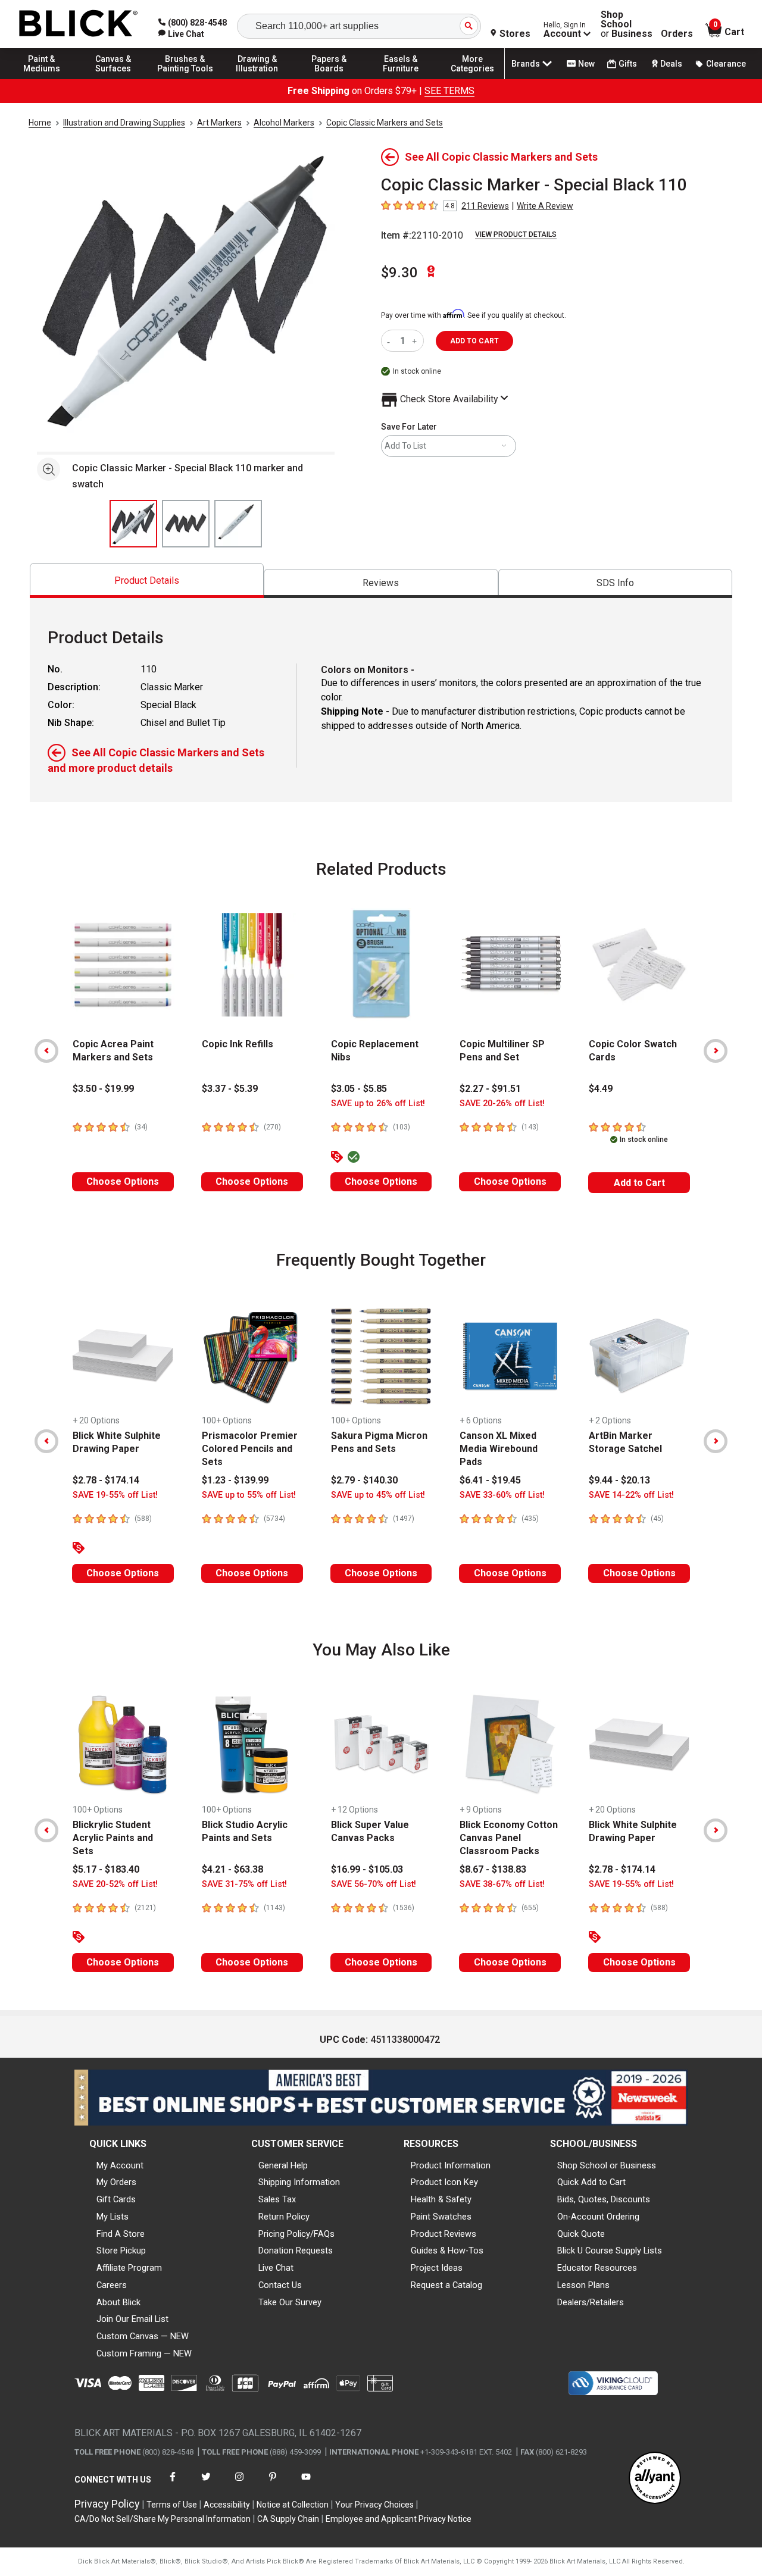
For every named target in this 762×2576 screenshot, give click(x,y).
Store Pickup (121, 2251)
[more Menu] (473, 79)
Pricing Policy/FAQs (296, 2234)
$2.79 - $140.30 (364, 1480)
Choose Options (123, 1181)
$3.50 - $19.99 (103, 1089)
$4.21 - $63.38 (232, 1869)
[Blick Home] (79, 24)
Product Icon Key (444, 2182)
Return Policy (284, 2217)
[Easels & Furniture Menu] (401, 79)
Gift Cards (116, 2199)
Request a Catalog (446, 2285)
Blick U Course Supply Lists (610, 2251)
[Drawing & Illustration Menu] (257, 79)
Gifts (628, 64)
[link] (181, 34)
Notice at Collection (293, 2505)
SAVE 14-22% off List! (631, 1495)
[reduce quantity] (391, 341)
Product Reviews (444, 2234)
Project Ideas (437, 2268)
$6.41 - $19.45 (490, 1480)
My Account (120, 2165)
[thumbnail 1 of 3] (133, 524)
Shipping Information (299, 2182)
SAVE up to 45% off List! (378, 1495)
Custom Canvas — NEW (143, 2336)
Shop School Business (627, 24)
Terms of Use (172, 2505)
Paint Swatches (441, 2217)
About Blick (118, 2302)
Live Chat (276, 2268)
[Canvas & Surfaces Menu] (114, 79)
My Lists (113, 2217)
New (586, 64)
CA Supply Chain (288, 2519)
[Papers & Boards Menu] (329, 79)
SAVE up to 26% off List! (378, 1104)
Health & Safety (441, 2199)
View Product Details (516, 234)
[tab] (147, 580)
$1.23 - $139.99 (235, 1480)
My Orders (116, 2182)
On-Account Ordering (598, 2217)
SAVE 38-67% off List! (502, 1884)
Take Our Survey (290, 2302)
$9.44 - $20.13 (619, 1480)
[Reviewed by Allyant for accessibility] (655, 2479)
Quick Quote (581, 2234)
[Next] (716, 1051)
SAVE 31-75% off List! (244, 1884)
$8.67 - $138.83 (493, 1869)
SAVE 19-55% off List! (115, 1495)
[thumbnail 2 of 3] (186, 524)
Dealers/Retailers (591, 2302)
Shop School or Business (607, 2165)
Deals (671, 64)
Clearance (726, 64)
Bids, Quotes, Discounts (604, 2199)
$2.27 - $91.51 (490, 1089)
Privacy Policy (107, 2504)
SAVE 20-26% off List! (502, 1104)
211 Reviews (485, 206)
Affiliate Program (129, 2268)
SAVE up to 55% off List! (249, 1495)
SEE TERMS (449, 91)
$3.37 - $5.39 (230, 1089)
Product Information (451, 2165)
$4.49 (601, 1089)
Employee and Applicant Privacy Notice (399, 2519)
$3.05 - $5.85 (359, 1089)
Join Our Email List (132, 2319)
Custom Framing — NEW (144, 2353)
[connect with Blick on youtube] (306, 2484)
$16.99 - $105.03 (367, 1869)
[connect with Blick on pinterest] (273, 2484)
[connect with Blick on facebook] (173, 2484)
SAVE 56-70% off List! (374, 1884)
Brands (526, 64)
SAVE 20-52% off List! (115, 1884)
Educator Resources (597, 2268)
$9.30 (399, 273)
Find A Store (121, 2234)
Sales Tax (277, 2199)
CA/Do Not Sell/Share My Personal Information (163, 2519)
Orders (677, 34)
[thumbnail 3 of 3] (238, 524)
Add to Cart (639, 1183)
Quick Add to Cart (591, 2182)
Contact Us (280, 2285)
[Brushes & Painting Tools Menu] (185, 79)
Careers (112, 2285)
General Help (283, 2165)
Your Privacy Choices (374, 2505)
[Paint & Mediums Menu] (42, 79)
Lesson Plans (583, 2285)
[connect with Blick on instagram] (239, 2484)
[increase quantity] (416, 341)
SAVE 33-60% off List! (502, 1495)
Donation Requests (296, 2251)
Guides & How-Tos (447, 2251)
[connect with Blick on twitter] (206, 2484)
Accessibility (227, 2505)
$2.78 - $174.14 (106, 1480)
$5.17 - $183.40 (106, 1869)
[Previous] (46, 1051)
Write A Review (545, 206)
